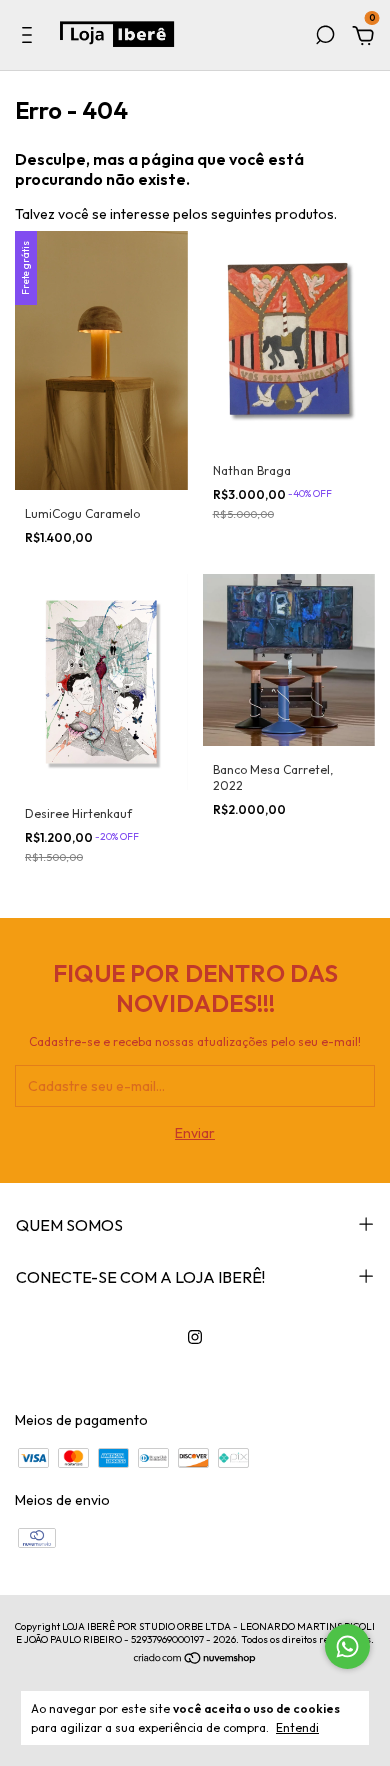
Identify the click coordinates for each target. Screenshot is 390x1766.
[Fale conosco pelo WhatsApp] (347, 1646)
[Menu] (30, 38)
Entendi (297, 1727)
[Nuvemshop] (195, 1660)
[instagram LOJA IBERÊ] (195, 1337)
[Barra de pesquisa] (325, 38)
